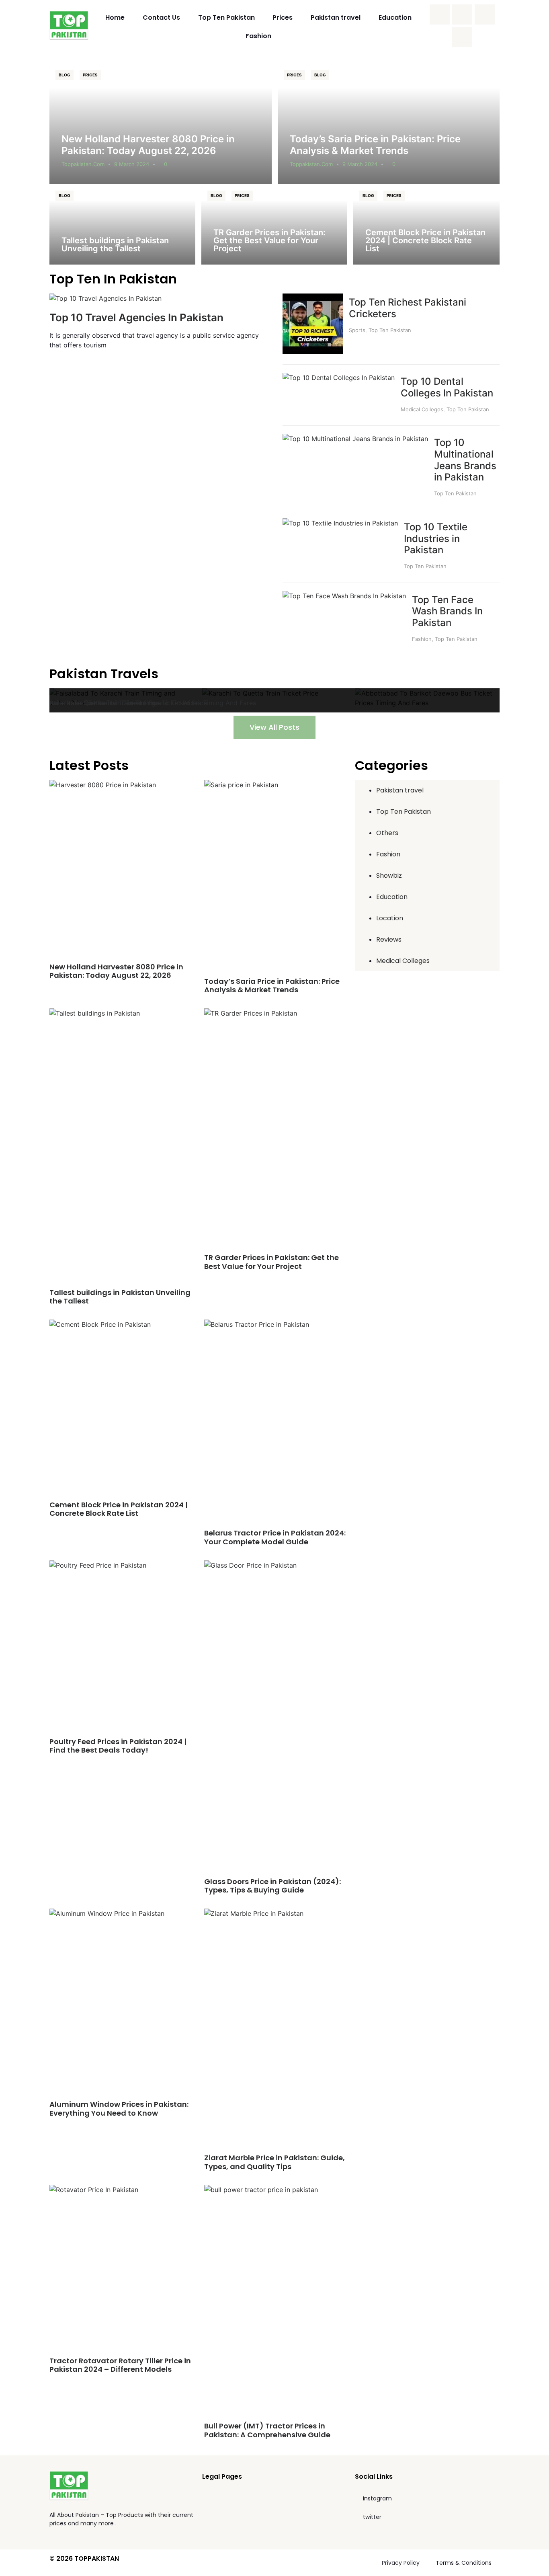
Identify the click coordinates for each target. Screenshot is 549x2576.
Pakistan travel (336, 17)
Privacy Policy (401, 2563)
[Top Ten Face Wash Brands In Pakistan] (344, 596)
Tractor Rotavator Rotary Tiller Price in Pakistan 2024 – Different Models (120, 2365)
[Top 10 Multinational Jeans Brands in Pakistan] (355, 439)
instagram (377, 2498)
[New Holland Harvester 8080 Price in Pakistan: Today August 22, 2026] (161, 124)
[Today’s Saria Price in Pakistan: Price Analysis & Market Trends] (389, 124)
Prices (283, 17)
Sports (357, 330)
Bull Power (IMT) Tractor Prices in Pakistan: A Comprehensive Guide (267, 2430)
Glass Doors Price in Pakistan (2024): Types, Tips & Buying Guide (272, 1886)
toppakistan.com (83, 164)
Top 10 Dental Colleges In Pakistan (447, 387)
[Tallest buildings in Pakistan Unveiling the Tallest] (122, 224)
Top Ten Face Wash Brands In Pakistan (447, 611)
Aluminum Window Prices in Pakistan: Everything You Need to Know (119, 2109)
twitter (372, 2517)
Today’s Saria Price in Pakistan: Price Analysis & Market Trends (375, 145)
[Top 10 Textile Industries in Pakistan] (340, 523)
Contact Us (161, 17)
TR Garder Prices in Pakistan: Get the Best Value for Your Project (269, 240)
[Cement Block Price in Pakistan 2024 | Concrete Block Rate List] (426, 224)
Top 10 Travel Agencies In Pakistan (136, 317)
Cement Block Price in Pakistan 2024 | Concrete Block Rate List (425, 240)
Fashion (258, 36)
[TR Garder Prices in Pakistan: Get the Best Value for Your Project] (274, 224)
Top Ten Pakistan (226, 17)
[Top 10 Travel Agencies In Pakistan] (105, 298)
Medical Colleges (422, 409)
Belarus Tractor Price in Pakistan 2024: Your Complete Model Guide (275, 1537)
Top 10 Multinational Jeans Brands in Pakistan (465, 460)
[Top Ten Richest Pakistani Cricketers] (313, 351)
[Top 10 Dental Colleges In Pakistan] (339, 378)
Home (115, 17)
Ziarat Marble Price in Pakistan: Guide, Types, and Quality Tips (274, 2162)
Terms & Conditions (464, 2563)
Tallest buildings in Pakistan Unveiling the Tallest (115, 244)
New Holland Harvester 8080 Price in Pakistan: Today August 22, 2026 (148, 145)
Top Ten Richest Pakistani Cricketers (408, 308)
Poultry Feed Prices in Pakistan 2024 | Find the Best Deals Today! (118, 1746)
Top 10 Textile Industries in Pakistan (436, 539)
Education (395, 17)
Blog (65, 75)
